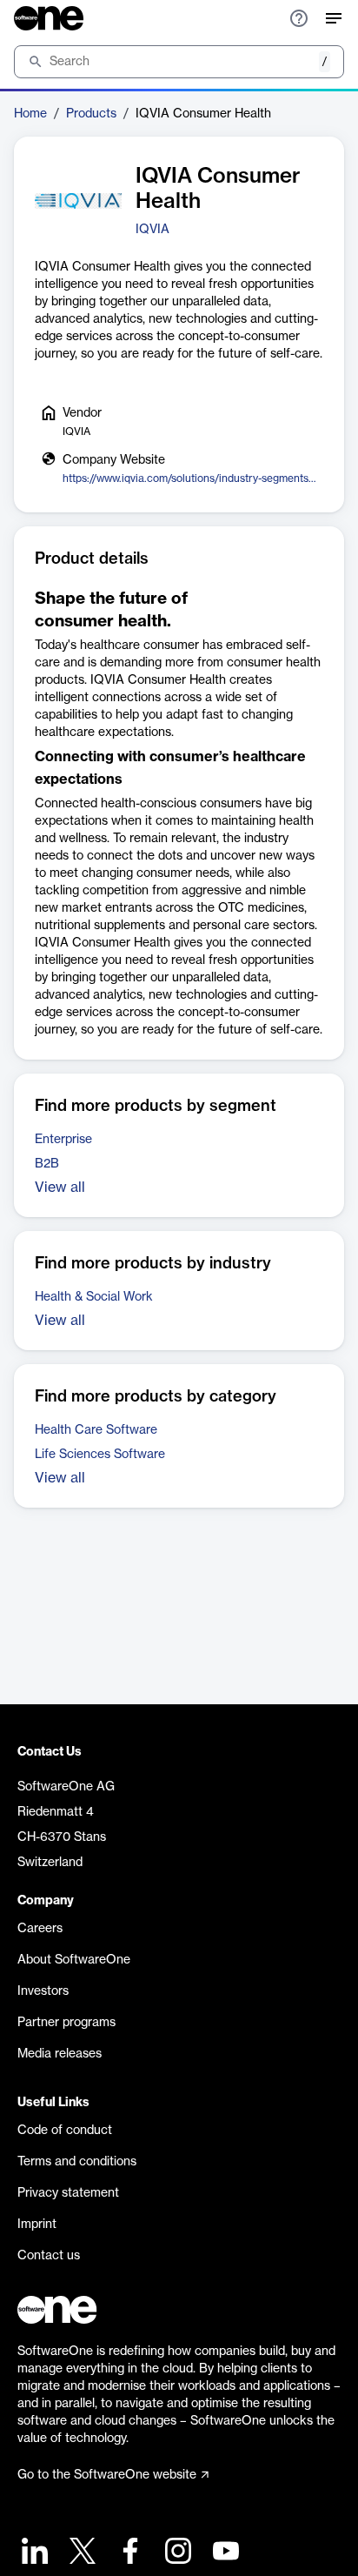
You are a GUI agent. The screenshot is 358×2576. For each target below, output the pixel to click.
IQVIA (152, 230)
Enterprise (63, 1140)
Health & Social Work (94, 1297)
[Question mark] (299, 18)
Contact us (49, 2256)
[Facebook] (128, 2553)
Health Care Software (96, 1430)
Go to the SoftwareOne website (107, 2475)
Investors (43, 1991)
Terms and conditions (77, 2162)
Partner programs (66, 2023)
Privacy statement (68, 2193)
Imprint (37, 2225)
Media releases (60, 2054)
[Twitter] (80, 2553)
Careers (40, 1929)
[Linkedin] (33, 2553)
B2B (47, 1164)
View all (60, 1188)
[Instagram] (176, 2553)
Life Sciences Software (100, 1455)
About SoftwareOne (74, 1960)
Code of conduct (65, 2131)
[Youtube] (224, 2553)
